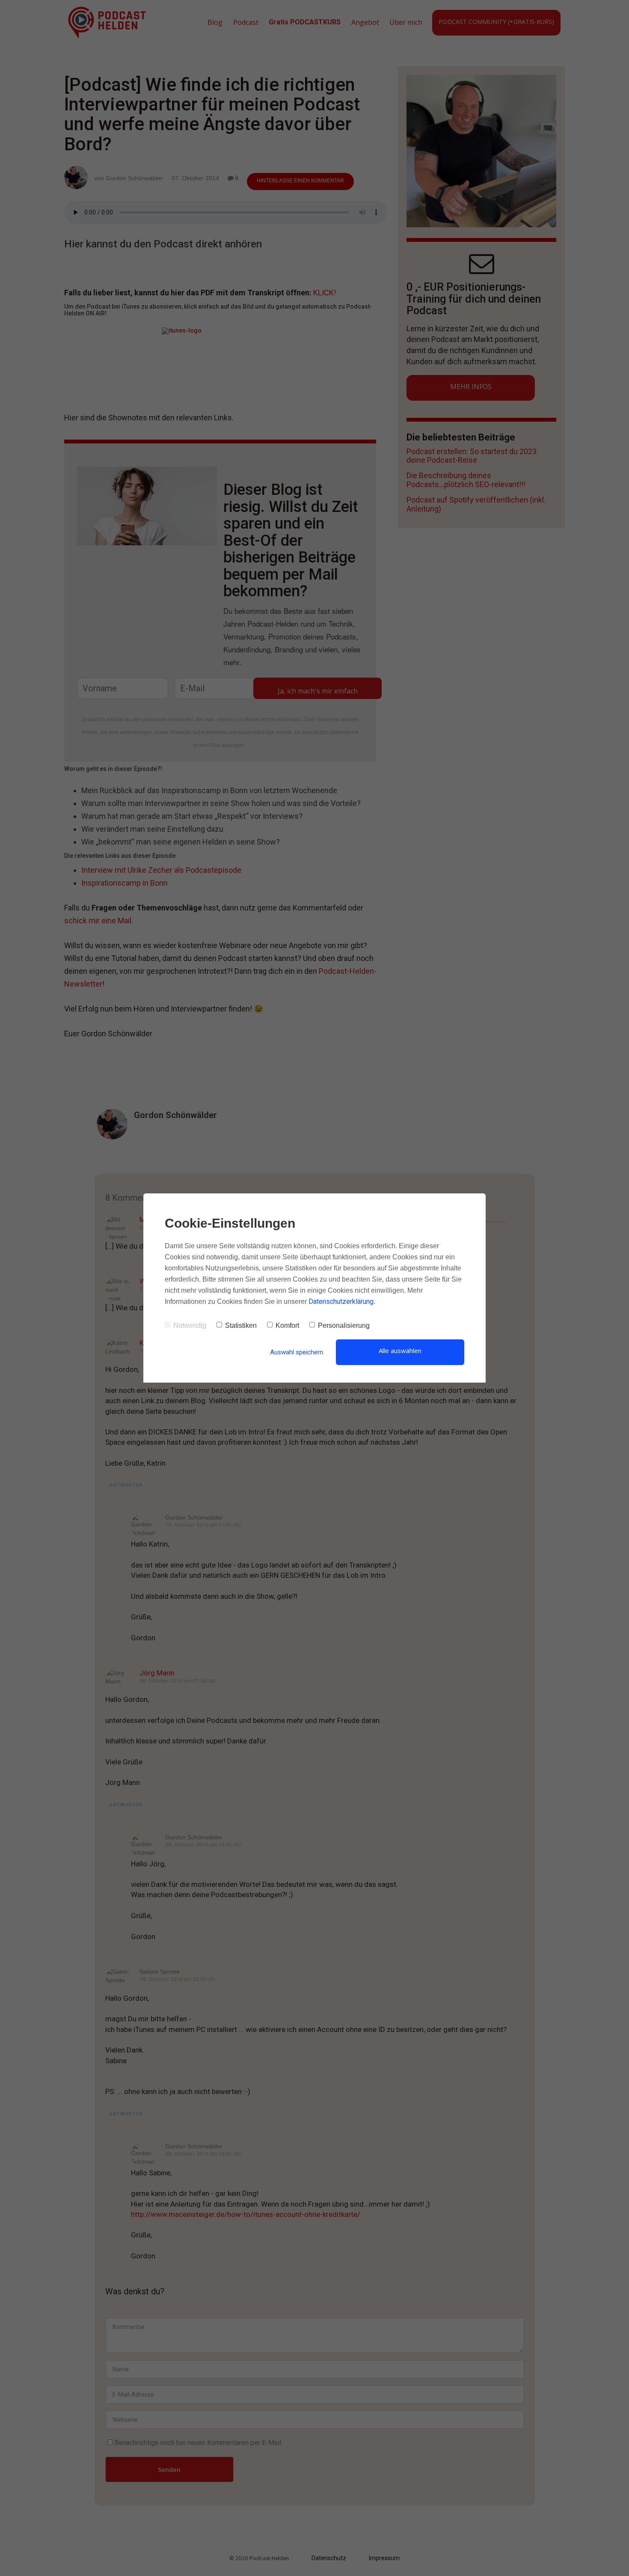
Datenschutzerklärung (341, 1301)
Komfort (287, 1325)
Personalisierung (344, 1325)
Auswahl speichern (297, 1352)
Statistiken (241, 1325)
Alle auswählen (400, 1350)
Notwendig (190, 1325)
